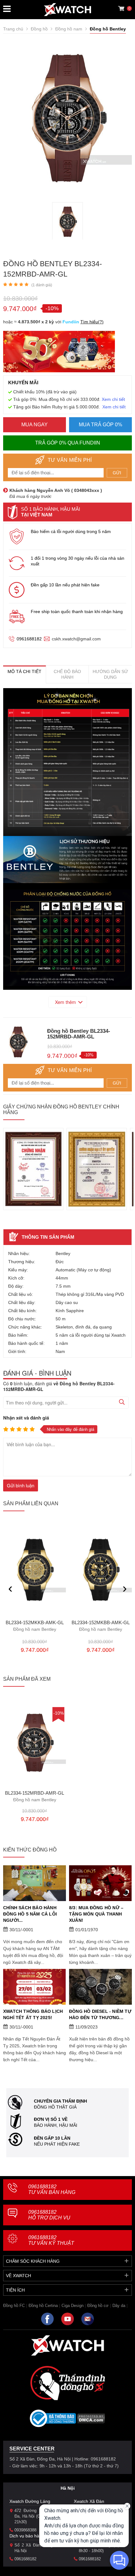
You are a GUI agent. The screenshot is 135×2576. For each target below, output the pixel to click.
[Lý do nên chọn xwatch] (67, 762)
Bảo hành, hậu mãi (56, 2125)
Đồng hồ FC (14, 2306)
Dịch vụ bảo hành (27, 2536)
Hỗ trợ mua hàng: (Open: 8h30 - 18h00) (102, 2548)
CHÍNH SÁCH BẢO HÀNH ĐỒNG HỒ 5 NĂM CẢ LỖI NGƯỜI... (30, 1914)
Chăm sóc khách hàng (33, 2261)
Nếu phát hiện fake (57, 2144)
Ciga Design (73, 2306)
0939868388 (25, 2530)
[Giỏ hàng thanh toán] (121, 8)
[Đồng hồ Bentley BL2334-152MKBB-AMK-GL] (100, 1570)
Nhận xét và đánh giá (26, 1418)
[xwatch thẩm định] (67, 2383)
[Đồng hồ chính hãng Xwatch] (67, 10)
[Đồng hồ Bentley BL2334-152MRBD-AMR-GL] (68, 222)
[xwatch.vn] (67, 2345)
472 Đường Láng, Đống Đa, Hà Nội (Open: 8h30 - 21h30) (38, 2516)
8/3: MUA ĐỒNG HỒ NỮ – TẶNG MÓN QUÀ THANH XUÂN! (96, 1914)
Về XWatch (19, 2276)
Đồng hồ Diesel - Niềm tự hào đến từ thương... (100, 2014)
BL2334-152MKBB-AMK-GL (101, 1626)
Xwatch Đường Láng (30, 2501)
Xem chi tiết (113, 399)
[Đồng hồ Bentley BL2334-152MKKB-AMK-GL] (35, 1570)
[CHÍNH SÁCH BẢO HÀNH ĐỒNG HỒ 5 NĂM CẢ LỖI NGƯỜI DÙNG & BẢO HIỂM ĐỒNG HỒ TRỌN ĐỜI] (35, 1883)
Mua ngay (35, 425)
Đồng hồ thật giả (55, 2107)
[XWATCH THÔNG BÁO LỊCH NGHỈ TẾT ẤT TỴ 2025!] (35, 1987)
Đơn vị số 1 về (51, 2119)
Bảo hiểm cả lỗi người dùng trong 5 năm (71, 531)
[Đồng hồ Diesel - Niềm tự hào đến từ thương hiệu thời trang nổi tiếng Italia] (100, 1987)
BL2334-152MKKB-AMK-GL (35, 1626)
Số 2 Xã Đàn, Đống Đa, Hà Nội (38, 2548)
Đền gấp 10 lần (52, 2138)
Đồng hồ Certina (43, 2306)
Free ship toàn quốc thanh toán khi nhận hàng (77, 612)
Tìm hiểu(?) (92, 322)
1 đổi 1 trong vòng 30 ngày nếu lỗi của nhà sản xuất (78, 561)
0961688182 (29, 639)
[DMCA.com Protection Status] (91, 2420)
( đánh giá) (42, 285)
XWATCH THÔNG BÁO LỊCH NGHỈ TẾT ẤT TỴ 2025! (33, 2014)
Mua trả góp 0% (100, 425)
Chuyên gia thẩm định (60, 2101)
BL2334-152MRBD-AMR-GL (35, 1797)
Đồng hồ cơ (98, 2306)
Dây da (119, 2306)
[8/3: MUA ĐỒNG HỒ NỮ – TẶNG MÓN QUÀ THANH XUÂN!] (100, 1883)
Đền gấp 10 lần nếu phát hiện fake (65, 585)
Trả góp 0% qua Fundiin (68, 443)
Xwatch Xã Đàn (89, 2501)
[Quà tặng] (59, 353)
